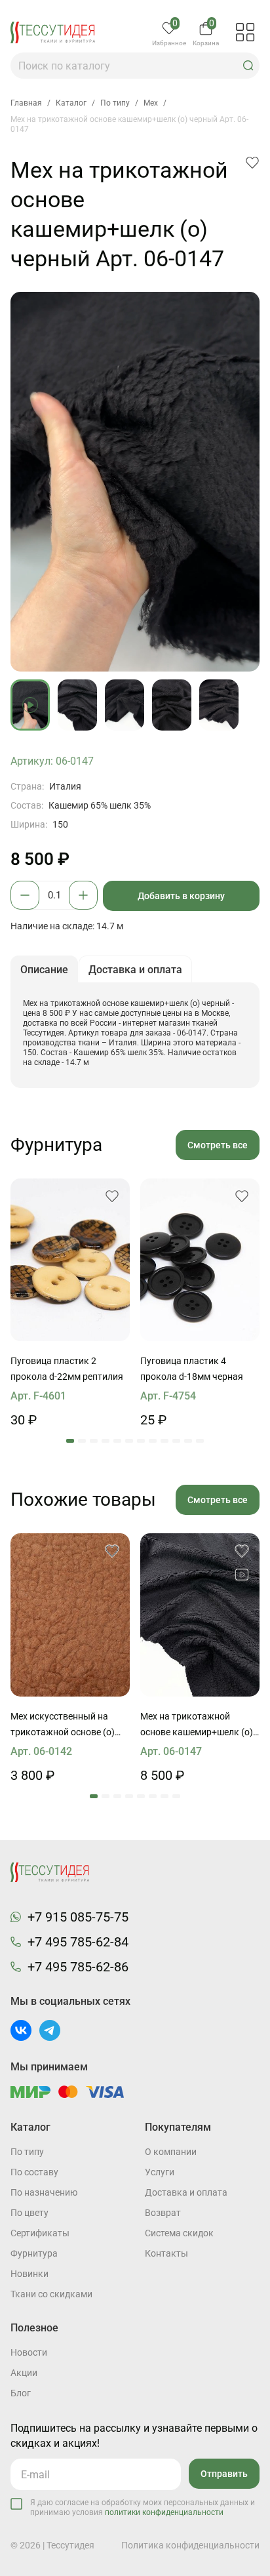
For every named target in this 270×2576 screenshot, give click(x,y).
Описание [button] (44, 970)
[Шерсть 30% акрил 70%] (70, 1615)
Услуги (160, 2172)
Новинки (29, 2274)
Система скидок (179, 2233)
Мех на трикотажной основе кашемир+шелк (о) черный (197, 1725)
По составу (34, 2172)
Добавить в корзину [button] (181, 896)
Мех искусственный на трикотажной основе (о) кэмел (63, 1725)
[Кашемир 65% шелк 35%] (200, 1615)
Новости (29, 2352)
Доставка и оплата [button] (135, 970)
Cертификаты (40, 2233)
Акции (24, 2373)
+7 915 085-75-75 (78, 1917)
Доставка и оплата (186, 2192)
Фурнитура (34, 2253)
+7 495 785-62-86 (78, 1967)
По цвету (29, 2213)
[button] (248, 66)
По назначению (44, 2192)
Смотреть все (218, 1145)
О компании (171, 2152)
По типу (27, 2152)
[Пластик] (70, 1260)
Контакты (166, 2253)
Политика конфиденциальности (190, 2545)
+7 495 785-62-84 (78, 1942)
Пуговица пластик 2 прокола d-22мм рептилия (67, 1369)
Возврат (163, 2213)
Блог (21, 2393)
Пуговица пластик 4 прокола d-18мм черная (192, 1369)
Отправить (224, 2474)
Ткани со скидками (51, 2294)
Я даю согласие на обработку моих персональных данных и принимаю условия (143, 2507)
